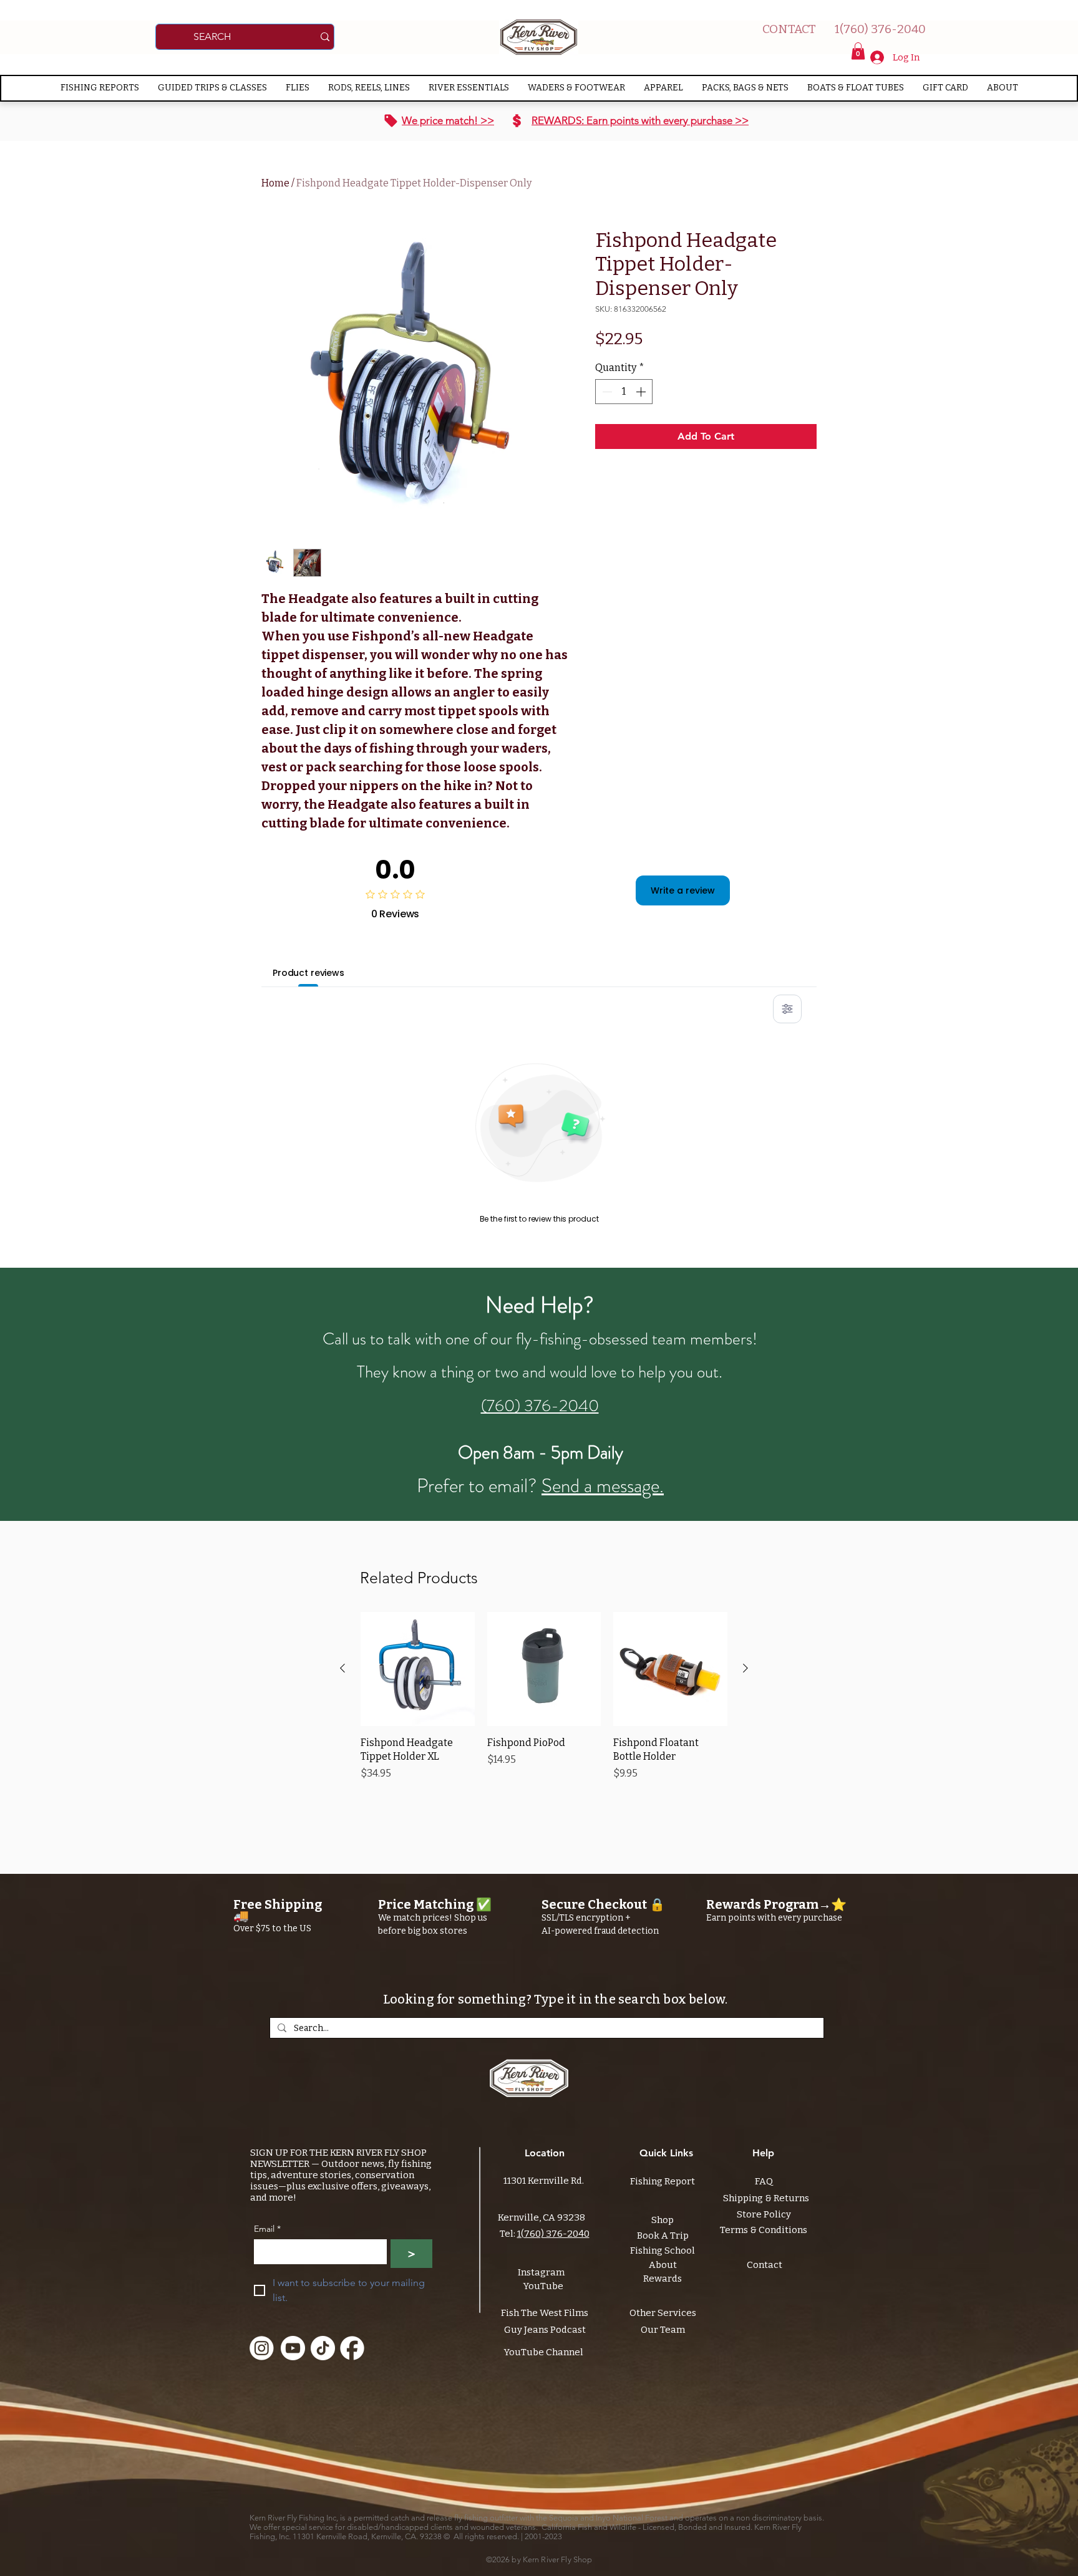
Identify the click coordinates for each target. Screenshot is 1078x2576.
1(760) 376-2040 (553, 2234)
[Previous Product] (342, 1668)
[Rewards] (517, 121)
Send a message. (603, 1486)
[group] (544, 1704)
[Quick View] (418, 1669)
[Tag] (391, 121)
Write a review (683, 890)
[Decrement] (606, 392)
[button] (858, 51)
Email (267, 2229)
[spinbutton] (624, 392)
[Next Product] (745, 1668)
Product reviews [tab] (308, 973)
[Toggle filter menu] (787, 1009)
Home (275, 183)
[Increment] (642, 392)
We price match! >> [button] (448, 120)
